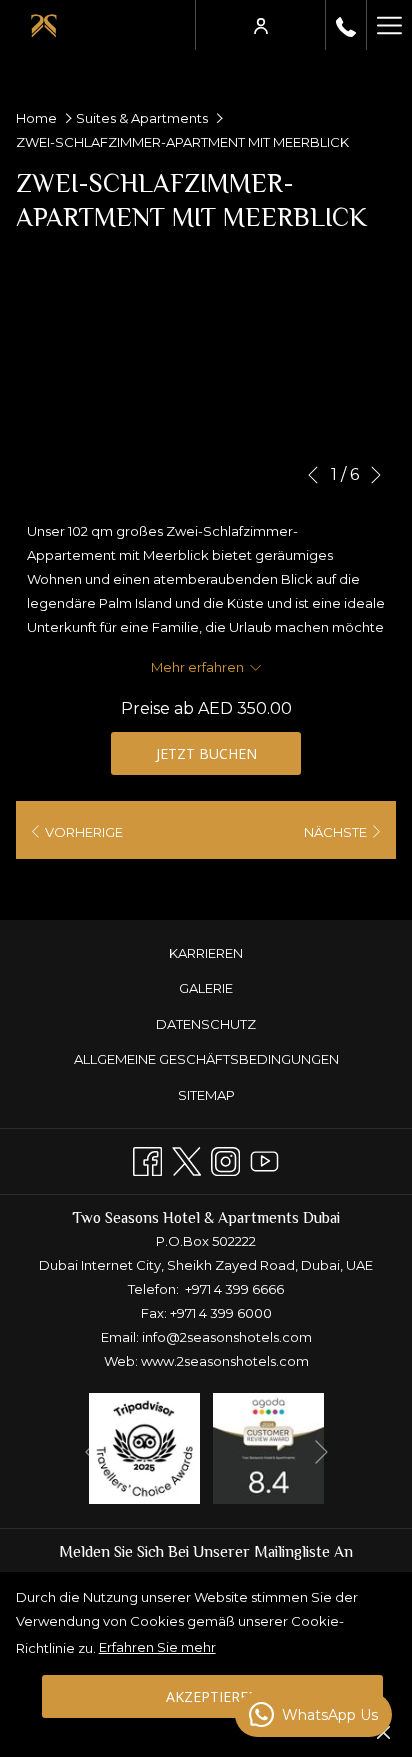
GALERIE (206, 988)
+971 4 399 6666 (234, 1289)
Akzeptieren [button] (212, 1696)
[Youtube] (264, 1158)
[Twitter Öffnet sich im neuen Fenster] (186, 1158)
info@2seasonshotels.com (227, 1337)
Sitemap (206, 1095)
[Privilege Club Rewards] (261, 24)
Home (36, 118)
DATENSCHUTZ (206, 1024)
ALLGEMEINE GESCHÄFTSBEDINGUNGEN (206, 1059)
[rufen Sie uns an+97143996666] (346, 24)
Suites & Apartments (142, 118)
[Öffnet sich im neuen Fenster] (144, 1447)
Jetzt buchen (206, 753)
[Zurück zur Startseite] (43, 25)
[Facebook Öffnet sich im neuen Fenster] (147, 1158)
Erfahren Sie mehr (157, 1647)
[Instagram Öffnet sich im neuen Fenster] (225, 1158)
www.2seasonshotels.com (225, 1361)
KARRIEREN (206, 953)
